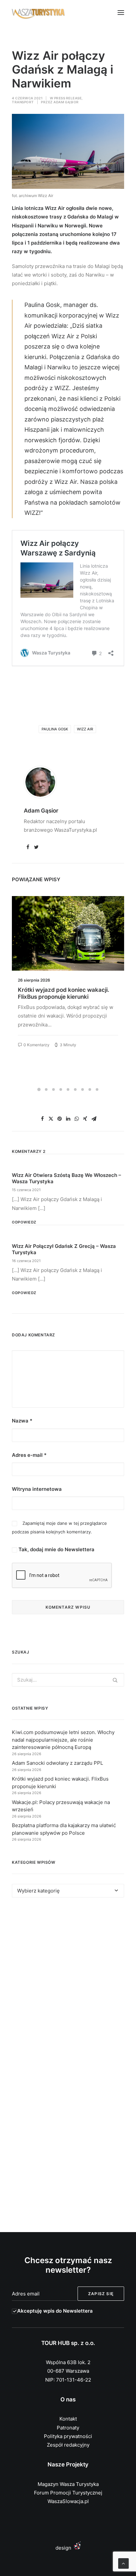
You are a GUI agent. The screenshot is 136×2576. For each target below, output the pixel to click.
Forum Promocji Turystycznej (68, 2493)
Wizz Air (85, 729)
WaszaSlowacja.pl (68, 2501)
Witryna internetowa (37, 1489)
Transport (23, 102)
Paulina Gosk (55, 729)
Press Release (68, 98)
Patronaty (68, 2428)
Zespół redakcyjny (68, 2445)
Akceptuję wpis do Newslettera (55, 2311)
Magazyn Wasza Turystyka (68, 2484)
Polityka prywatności (68, 2436)
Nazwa (22, 1421)
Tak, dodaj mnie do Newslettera (56, 1549)
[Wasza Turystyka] (38, 13)
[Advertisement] (68, 1985)
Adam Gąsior (66, 102)
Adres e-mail (29, 1455)
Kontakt (68, 2419)
